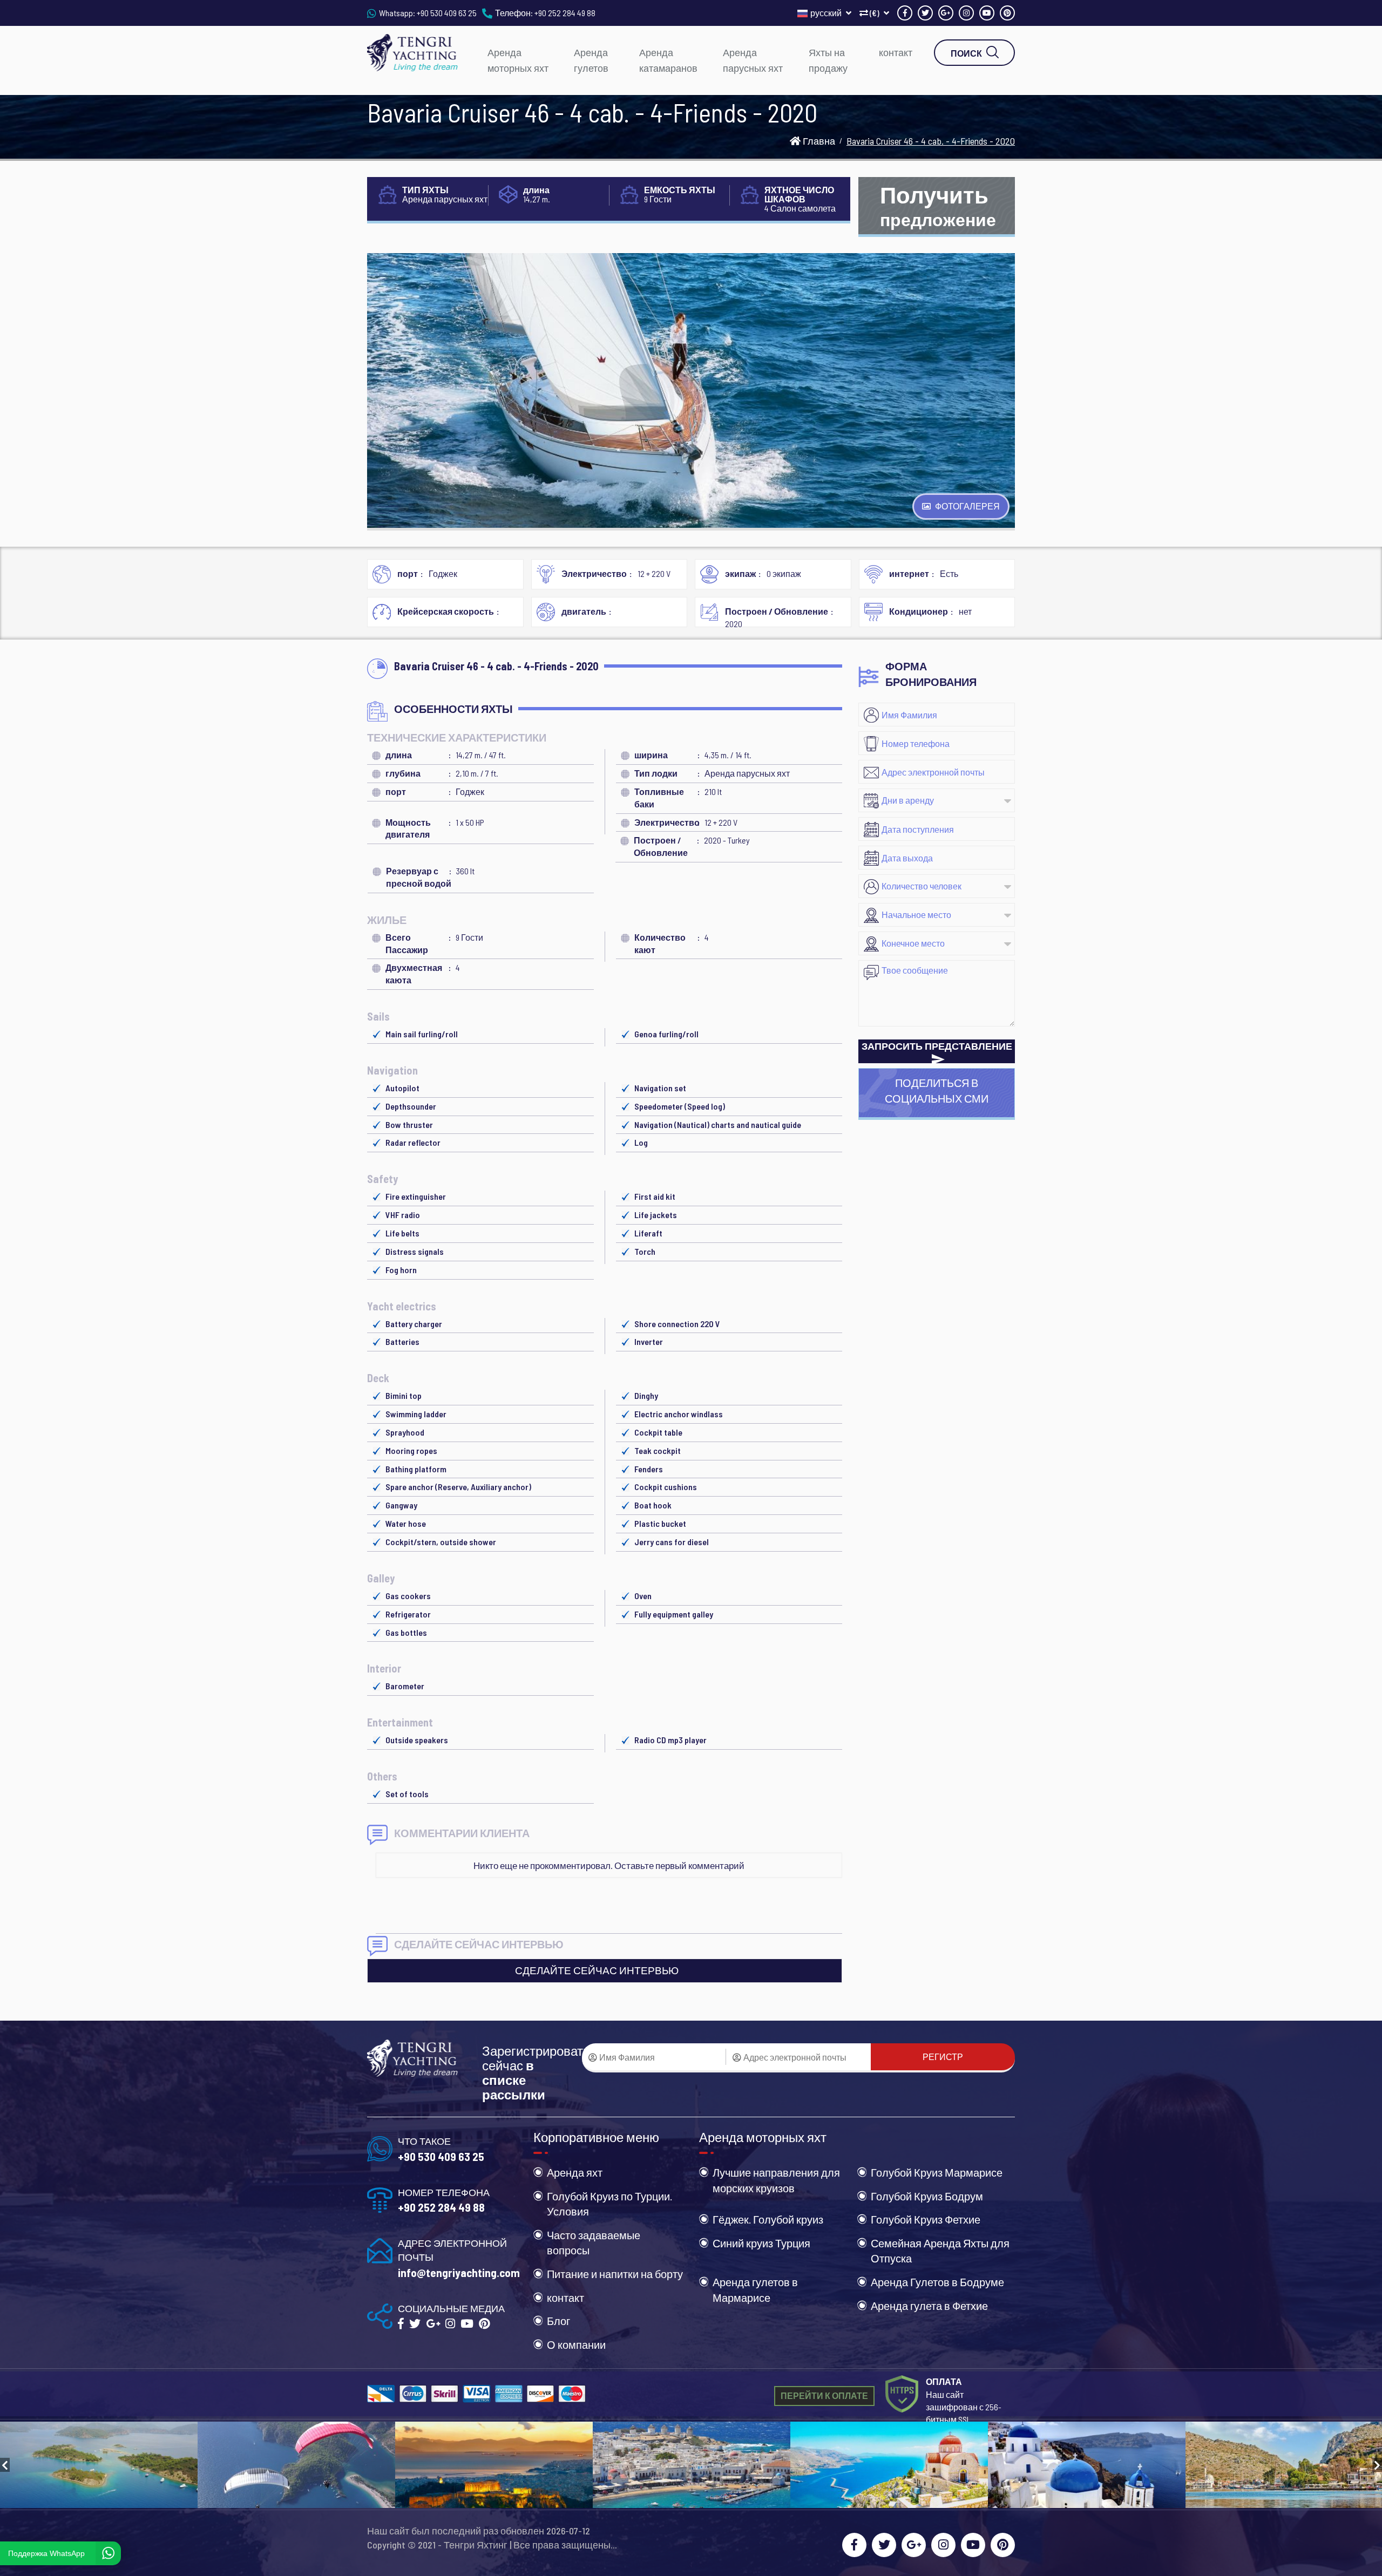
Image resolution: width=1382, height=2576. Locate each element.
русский (827, 13)
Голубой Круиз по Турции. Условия (609, 2204)
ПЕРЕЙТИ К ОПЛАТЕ (824, 2395)
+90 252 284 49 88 (565, 13)
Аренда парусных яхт (753, 60)
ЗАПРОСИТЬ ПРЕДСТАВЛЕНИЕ (937, 1046)
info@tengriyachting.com (459, 2272)
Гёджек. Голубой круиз (768, 2219)
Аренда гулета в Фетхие (929, 2306)
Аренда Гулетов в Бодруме (937, 2282)
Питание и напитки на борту (615, 2274)
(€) (875, 13)
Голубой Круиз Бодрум (927, 2196)
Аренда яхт (575, 2172)
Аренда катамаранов (668, 60)
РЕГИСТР (943, 2057)
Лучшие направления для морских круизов (776, 2180)
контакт (896, 52)
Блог (558, 2321)
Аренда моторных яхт (518, 60)
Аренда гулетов (591, 60)
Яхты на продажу (828, 60)
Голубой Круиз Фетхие (926, 2219)
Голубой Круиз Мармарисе (937, 2172)
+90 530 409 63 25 (447, 13)
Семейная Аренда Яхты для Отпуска (940, 2251)
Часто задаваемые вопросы (594, 2243)
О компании (576, 2344)
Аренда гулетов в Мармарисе (755, 2290)
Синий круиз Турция (761, 2243)
